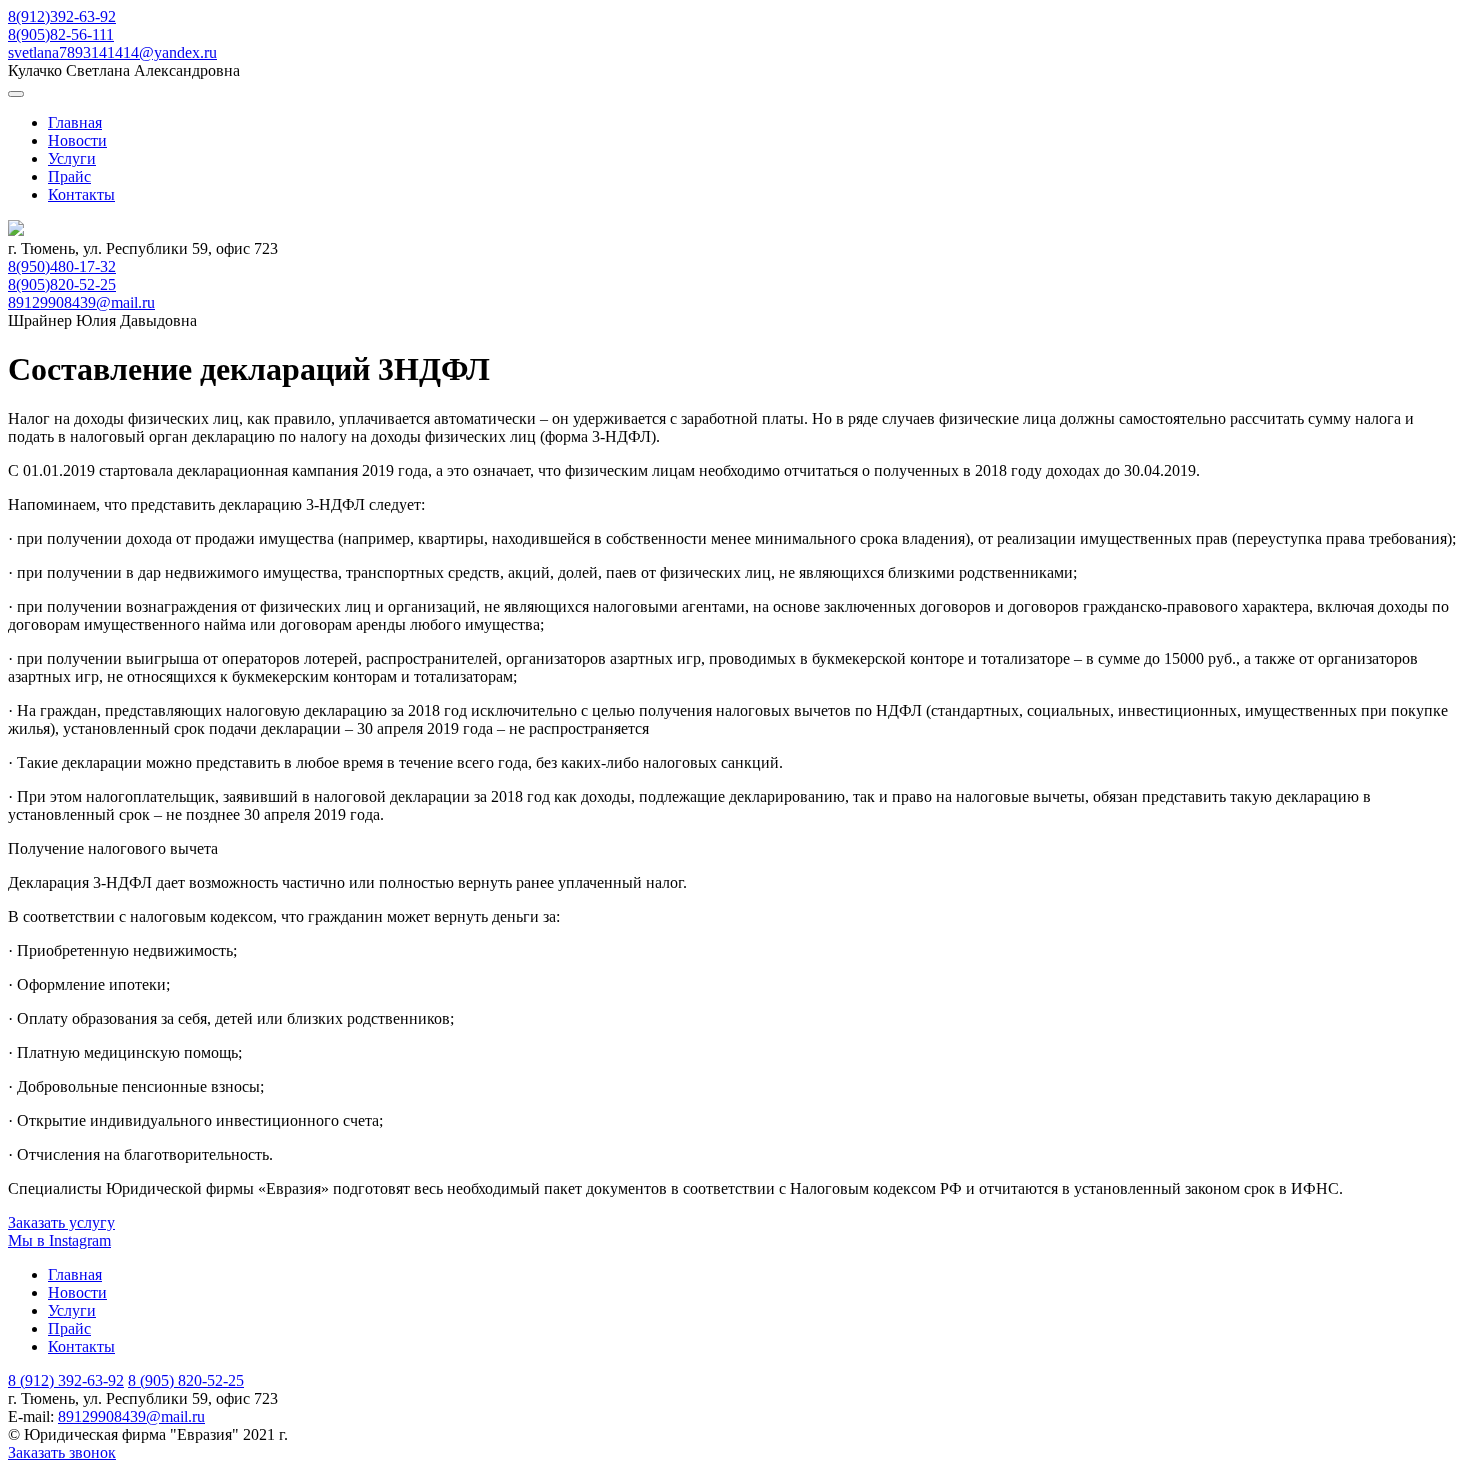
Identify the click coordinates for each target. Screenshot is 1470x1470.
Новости (77, 140)
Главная (75, 122)
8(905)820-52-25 (62, 284)
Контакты (81, 194)
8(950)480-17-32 (62, 266)
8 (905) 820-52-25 (186, 1380)
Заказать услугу (61, 1222)
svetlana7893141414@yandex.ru (112, 52)
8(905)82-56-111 (61, 34)
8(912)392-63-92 (62, 16)
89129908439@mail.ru (81, 302)
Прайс (69, 176)
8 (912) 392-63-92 (66, 1380)
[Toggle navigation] (16, 94)
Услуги (72, 158)
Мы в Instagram (59, 1240)
